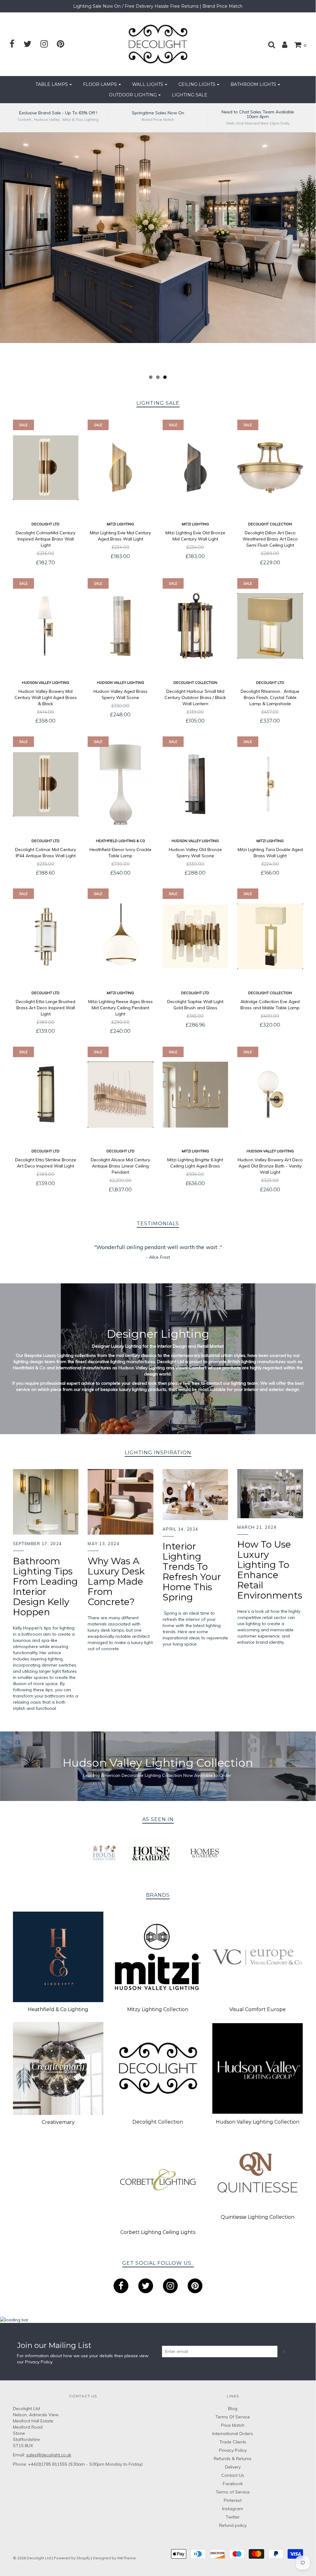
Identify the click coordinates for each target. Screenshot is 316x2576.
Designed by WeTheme (114, 2558)
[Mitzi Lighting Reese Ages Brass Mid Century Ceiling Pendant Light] (121, 936)
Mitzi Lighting (120, 524)
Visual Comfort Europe (258, 2009)
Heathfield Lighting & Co (121, 841)
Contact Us (233, 2475)
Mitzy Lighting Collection (158, 2009)
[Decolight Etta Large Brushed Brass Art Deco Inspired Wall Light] (46, 936)
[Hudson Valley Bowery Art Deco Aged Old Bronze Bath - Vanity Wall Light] (270, 1095)
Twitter (233, 2517)
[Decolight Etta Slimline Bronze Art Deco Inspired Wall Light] (46, 1095)
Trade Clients (233, 2442)
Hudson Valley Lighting (46, 683)
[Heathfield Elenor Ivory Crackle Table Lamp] (121, 784)
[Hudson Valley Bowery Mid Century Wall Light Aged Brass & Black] (46, 626)
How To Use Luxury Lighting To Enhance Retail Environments (270, 1570)
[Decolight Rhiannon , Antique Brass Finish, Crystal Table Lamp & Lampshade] (270, 626)
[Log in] (282, 44)
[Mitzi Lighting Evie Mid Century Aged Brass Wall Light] (121, 468)
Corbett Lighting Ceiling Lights (158, 2232)
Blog (233, 2409)
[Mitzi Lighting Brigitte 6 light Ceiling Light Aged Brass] (195, 1095)
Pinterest (233, 2500)
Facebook (233, 2484)
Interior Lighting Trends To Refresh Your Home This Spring (192, 1572)
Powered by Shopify (72, 2558)
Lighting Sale (190, 95)
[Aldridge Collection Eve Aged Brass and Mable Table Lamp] (270, 936)
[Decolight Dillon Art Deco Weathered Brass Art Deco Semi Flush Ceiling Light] (270, 468)
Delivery (233, 2467)
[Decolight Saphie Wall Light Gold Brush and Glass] (195, 936)
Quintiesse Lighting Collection (258, 2217)
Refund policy (233, 2525)
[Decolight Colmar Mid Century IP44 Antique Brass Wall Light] (46, 784)
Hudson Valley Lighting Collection (258, 2122)
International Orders (233, 2434)
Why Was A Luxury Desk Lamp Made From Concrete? (116, 1581)
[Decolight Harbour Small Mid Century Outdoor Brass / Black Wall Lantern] (195, 626)
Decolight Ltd (46, 524)
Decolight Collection (270, 524)
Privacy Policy (39, 2362)
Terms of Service (233, 2492)
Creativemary (58, 2122)
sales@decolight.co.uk (49, 2455)
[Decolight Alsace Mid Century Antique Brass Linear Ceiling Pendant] (121, 1095)
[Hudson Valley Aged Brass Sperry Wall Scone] (121, 626)
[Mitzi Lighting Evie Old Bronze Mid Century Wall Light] (195, 468)
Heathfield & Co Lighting (58, 2009)
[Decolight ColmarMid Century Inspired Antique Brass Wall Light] (46, 468)
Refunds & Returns (233, 2459)
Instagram (233, 2509)
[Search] (268, 44)
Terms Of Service (233, 2417)
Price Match (233, 2425)
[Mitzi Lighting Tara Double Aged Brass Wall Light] (270, 784)
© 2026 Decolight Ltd (32, 2558)
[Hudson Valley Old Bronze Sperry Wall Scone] (195, 784)
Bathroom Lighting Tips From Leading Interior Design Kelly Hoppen (45, 1587)
